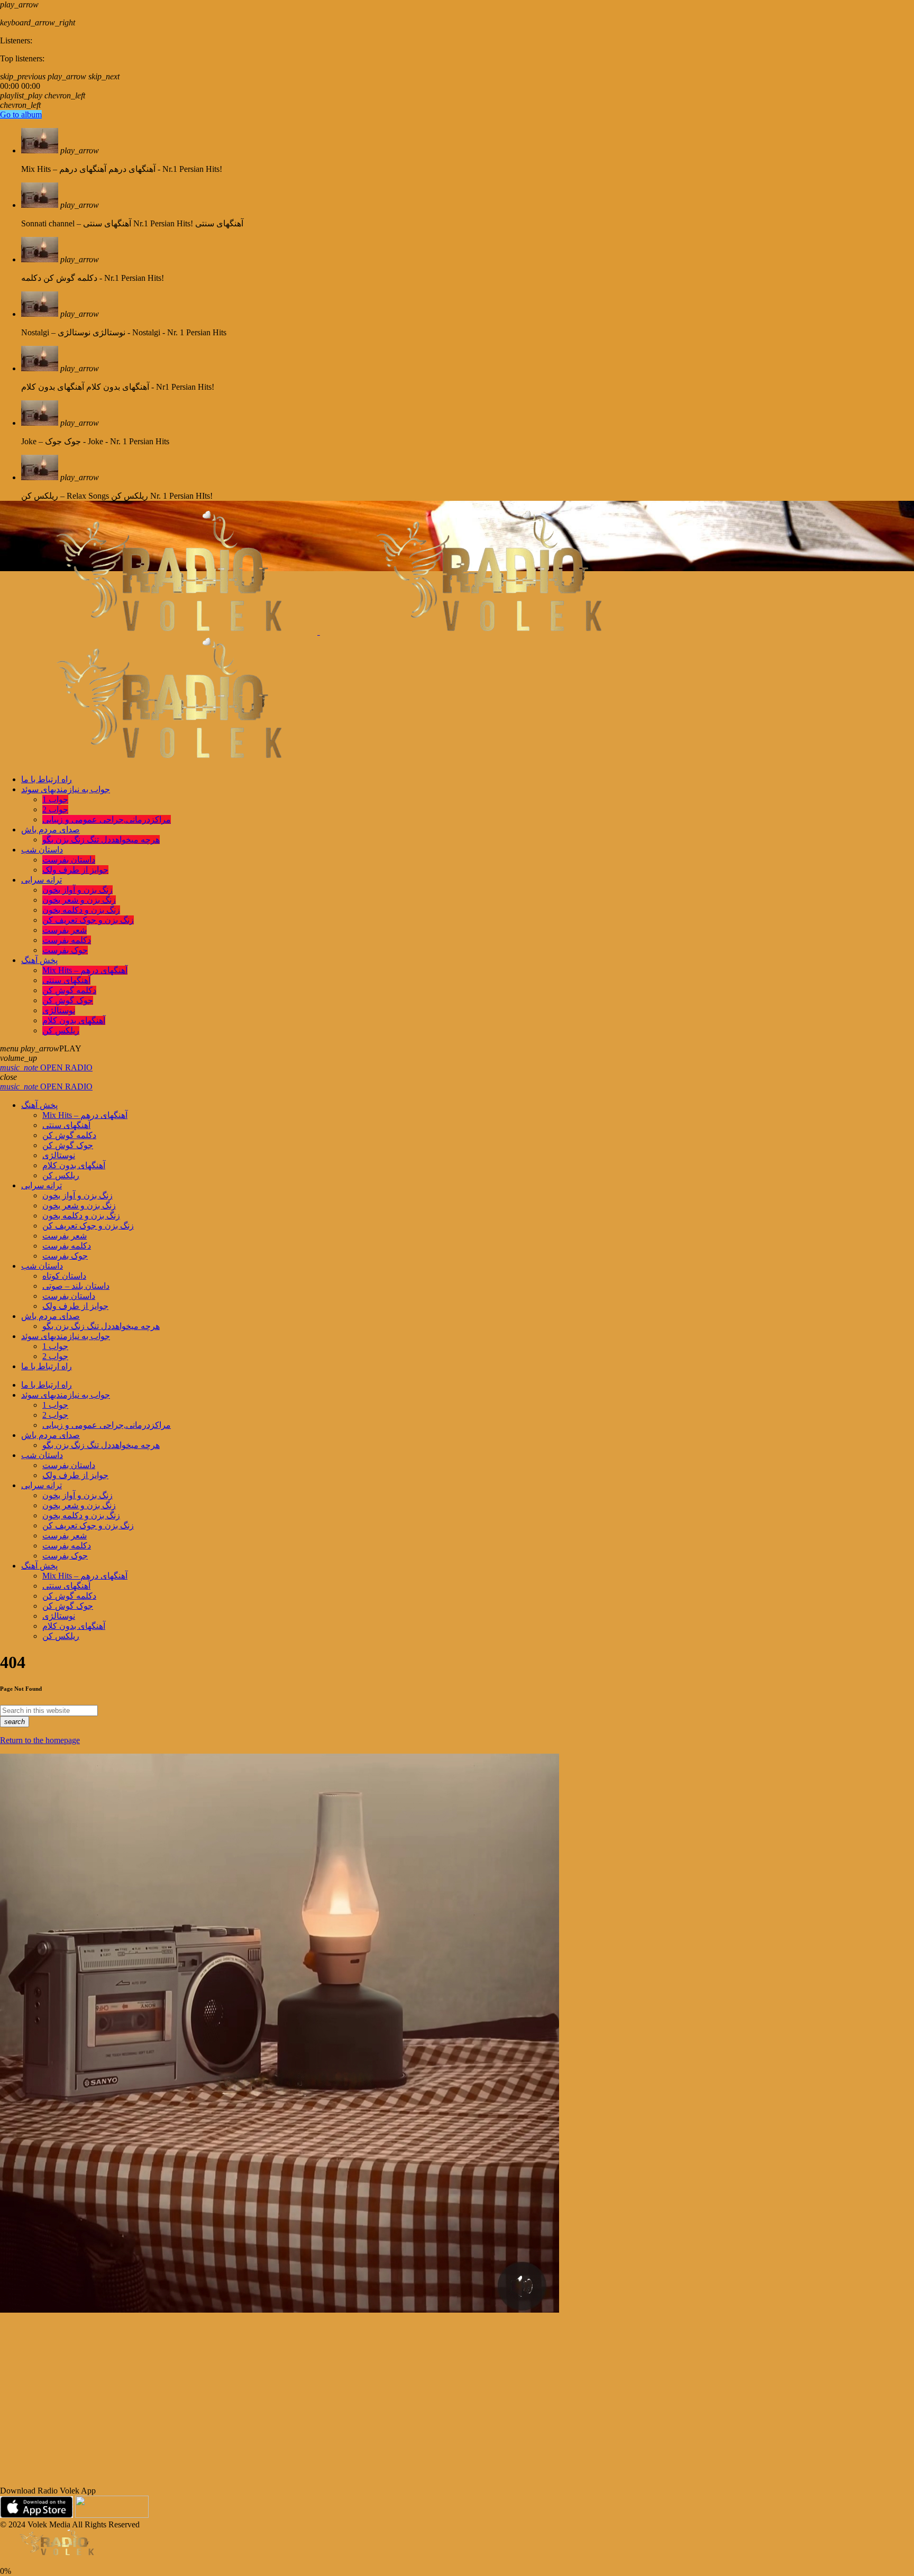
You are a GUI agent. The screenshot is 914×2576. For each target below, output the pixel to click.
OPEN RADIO (46, 1067)
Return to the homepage (40, 1740)
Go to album (21, 114)
